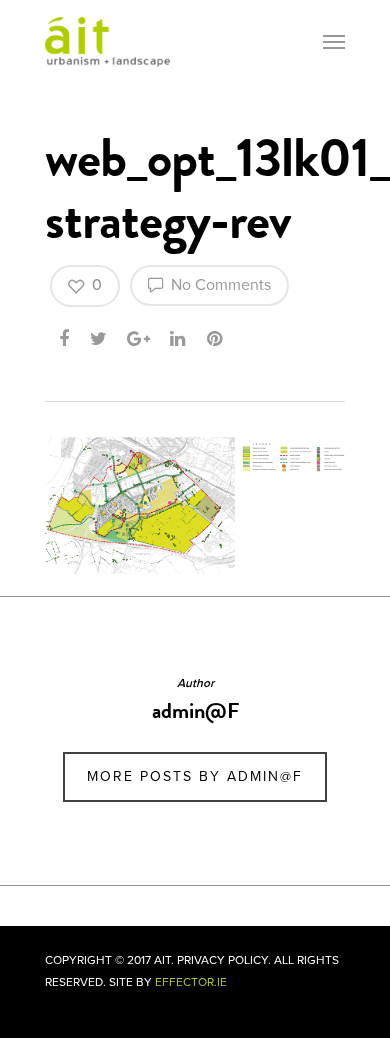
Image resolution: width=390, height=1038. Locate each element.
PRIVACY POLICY (222, 960)
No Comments (219, 285)
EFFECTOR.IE (191, 982)
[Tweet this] (99, 337)
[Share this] (65, 337)
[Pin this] (216, 337)
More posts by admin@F (195, 776)
